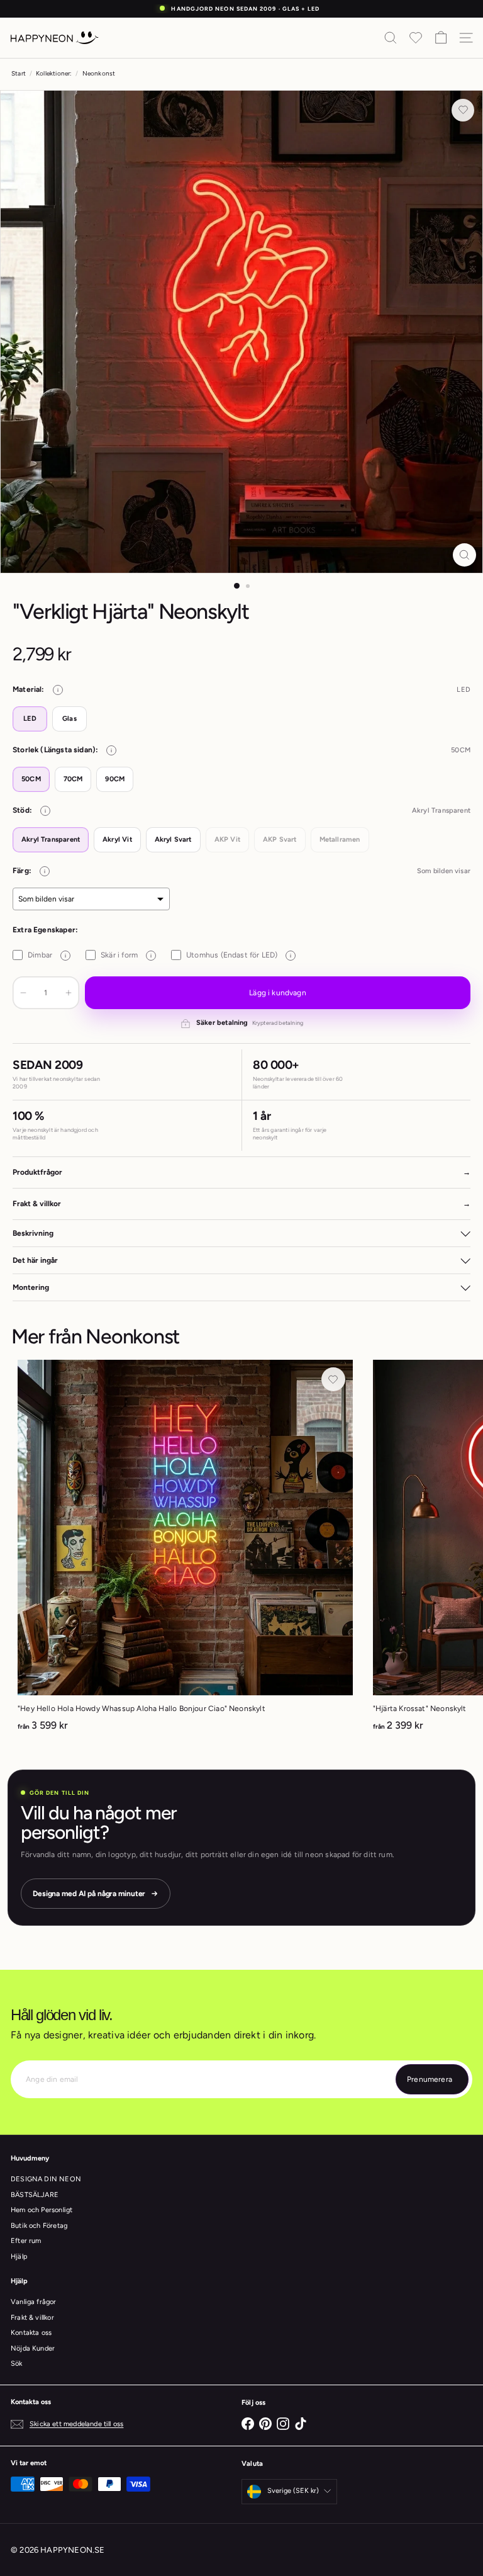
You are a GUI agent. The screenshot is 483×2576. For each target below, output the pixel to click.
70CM (73, 779)
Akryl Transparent (51, 839)
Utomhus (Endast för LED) (239, 955)
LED (30, 719)
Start (19, 73)
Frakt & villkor (32, 2318)
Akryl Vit (117, 839)
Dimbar (47, 955)
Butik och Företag (39, 2226)
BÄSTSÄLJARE (35, 2195)
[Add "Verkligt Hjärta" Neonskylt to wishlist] (463, 110)
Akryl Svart (173, 839)
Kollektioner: (54, 73)
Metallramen (340, 839)
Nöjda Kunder (33, 2348)
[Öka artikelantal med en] (69, 993)
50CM (31, 779)
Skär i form (126, 955)
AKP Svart (280, 839)
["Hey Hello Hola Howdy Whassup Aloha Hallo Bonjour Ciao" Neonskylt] (185, 1550)
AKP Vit (227, 839)
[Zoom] (464, 555)
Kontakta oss (31, 2333)
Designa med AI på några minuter (89, 1894)
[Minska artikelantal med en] (23, 993)
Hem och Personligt (42, 2210)
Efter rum (26, 2241)
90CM (115, 779)
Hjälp (19, 2257)
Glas (69, 719)
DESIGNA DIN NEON (46, 2179)
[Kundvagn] (441, 38)
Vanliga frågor (34, 2302)
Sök (17, 2364)
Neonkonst (99, 73)
